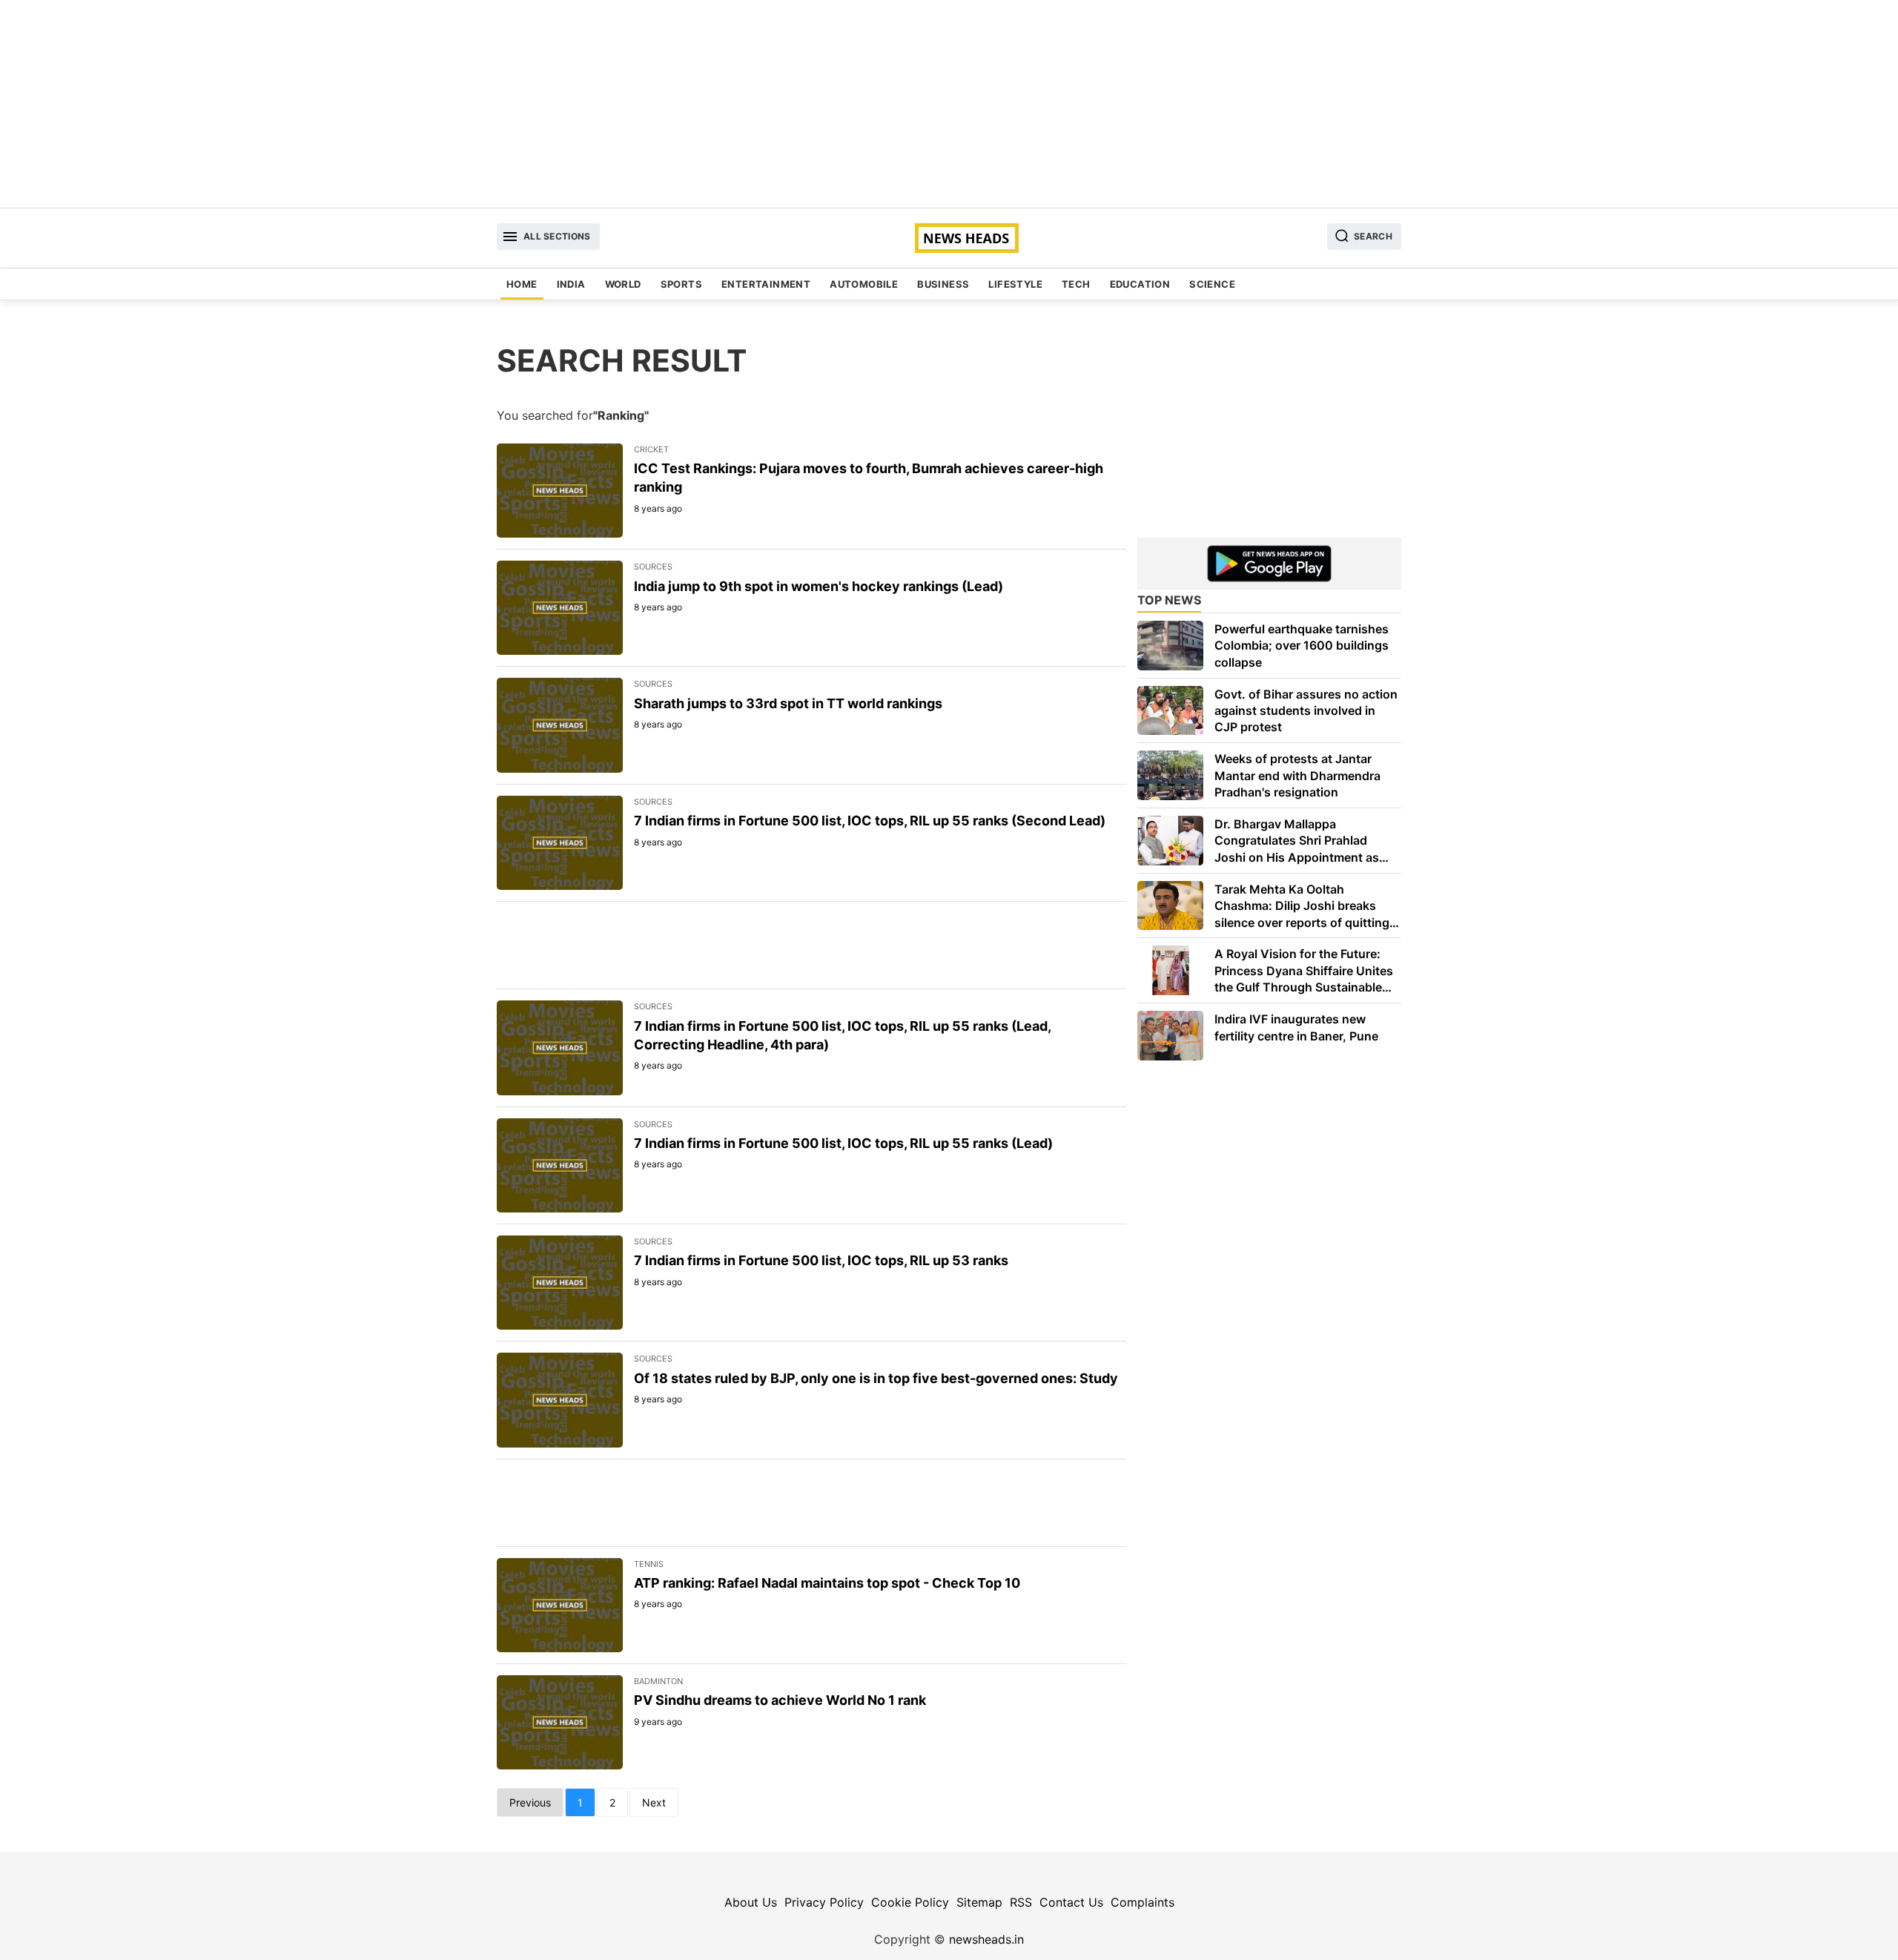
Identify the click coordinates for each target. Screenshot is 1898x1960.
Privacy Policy (824, 1902)
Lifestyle (1015, 284)
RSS (1021, 1902)
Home (522, 284)
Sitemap (979, 1902)
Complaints (1143, 1902)
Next (654, 1802)
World (623, 284)
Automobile (864, 284)
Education (1140, 284)
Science (1212, 284)
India (571, 284)
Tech (1076, 284)
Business (943, 284)
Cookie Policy (910, 1902)
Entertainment (766, 284)
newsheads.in (986, 1939)
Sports (681, 284)
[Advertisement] (949, 104)
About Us (751, 1902)
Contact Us (1071, 1902)
